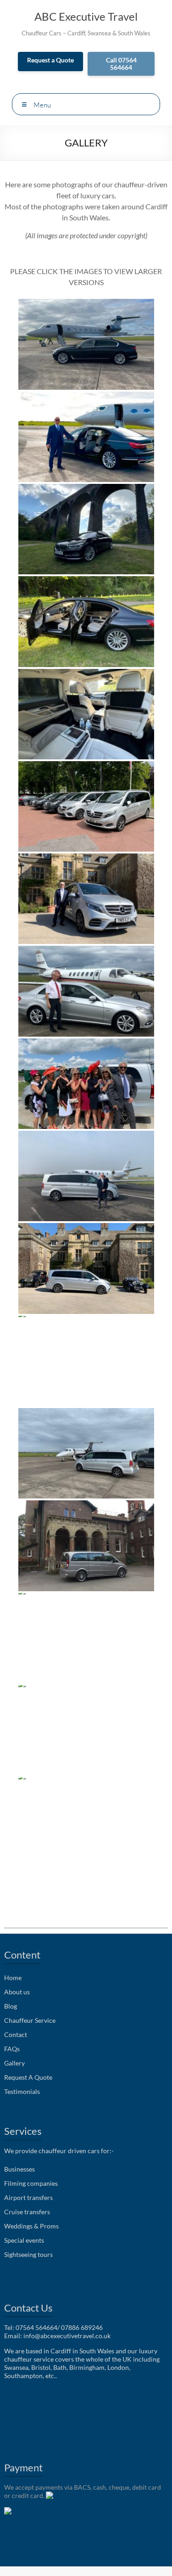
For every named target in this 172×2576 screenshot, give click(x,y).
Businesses (19, 2169)
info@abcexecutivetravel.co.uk (67, 2336)
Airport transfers (28, 2197)
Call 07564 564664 (121, 64)
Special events (24, 2240)
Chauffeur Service (30, 2020)
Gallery (14, 2063)
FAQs (12, 2049)
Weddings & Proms (31, 2226)
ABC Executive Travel (86, 16)
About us (17, 1992)
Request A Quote (28, 2077)
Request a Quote (50, 60)
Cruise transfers (27, 2212)
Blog (11, 2006)
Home (13, 1978)
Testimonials (22, 2091)
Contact (16, 2034)
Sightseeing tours (28, 2254)
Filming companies (31, 2183)
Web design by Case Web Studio (34, 2417)
